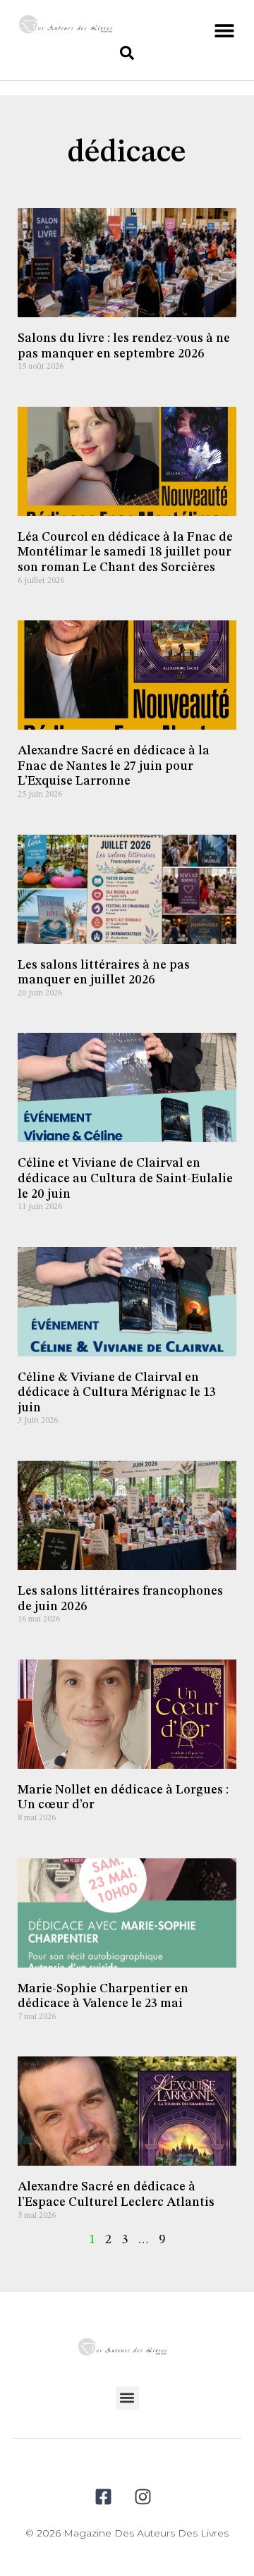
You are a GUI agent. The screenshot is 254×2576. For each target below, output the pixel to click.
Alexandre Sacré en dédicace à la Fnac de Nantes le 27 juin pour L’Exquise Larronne (114, 766)
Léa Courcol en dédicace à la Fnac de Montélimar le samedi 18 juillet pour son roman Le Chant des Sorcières (125, 552)
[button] (224, 30)
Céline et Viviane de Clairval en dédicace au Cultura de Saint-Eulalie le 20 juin (125, 1178)
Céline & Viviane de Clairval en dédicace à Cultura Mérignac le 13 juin (117, 1393)
